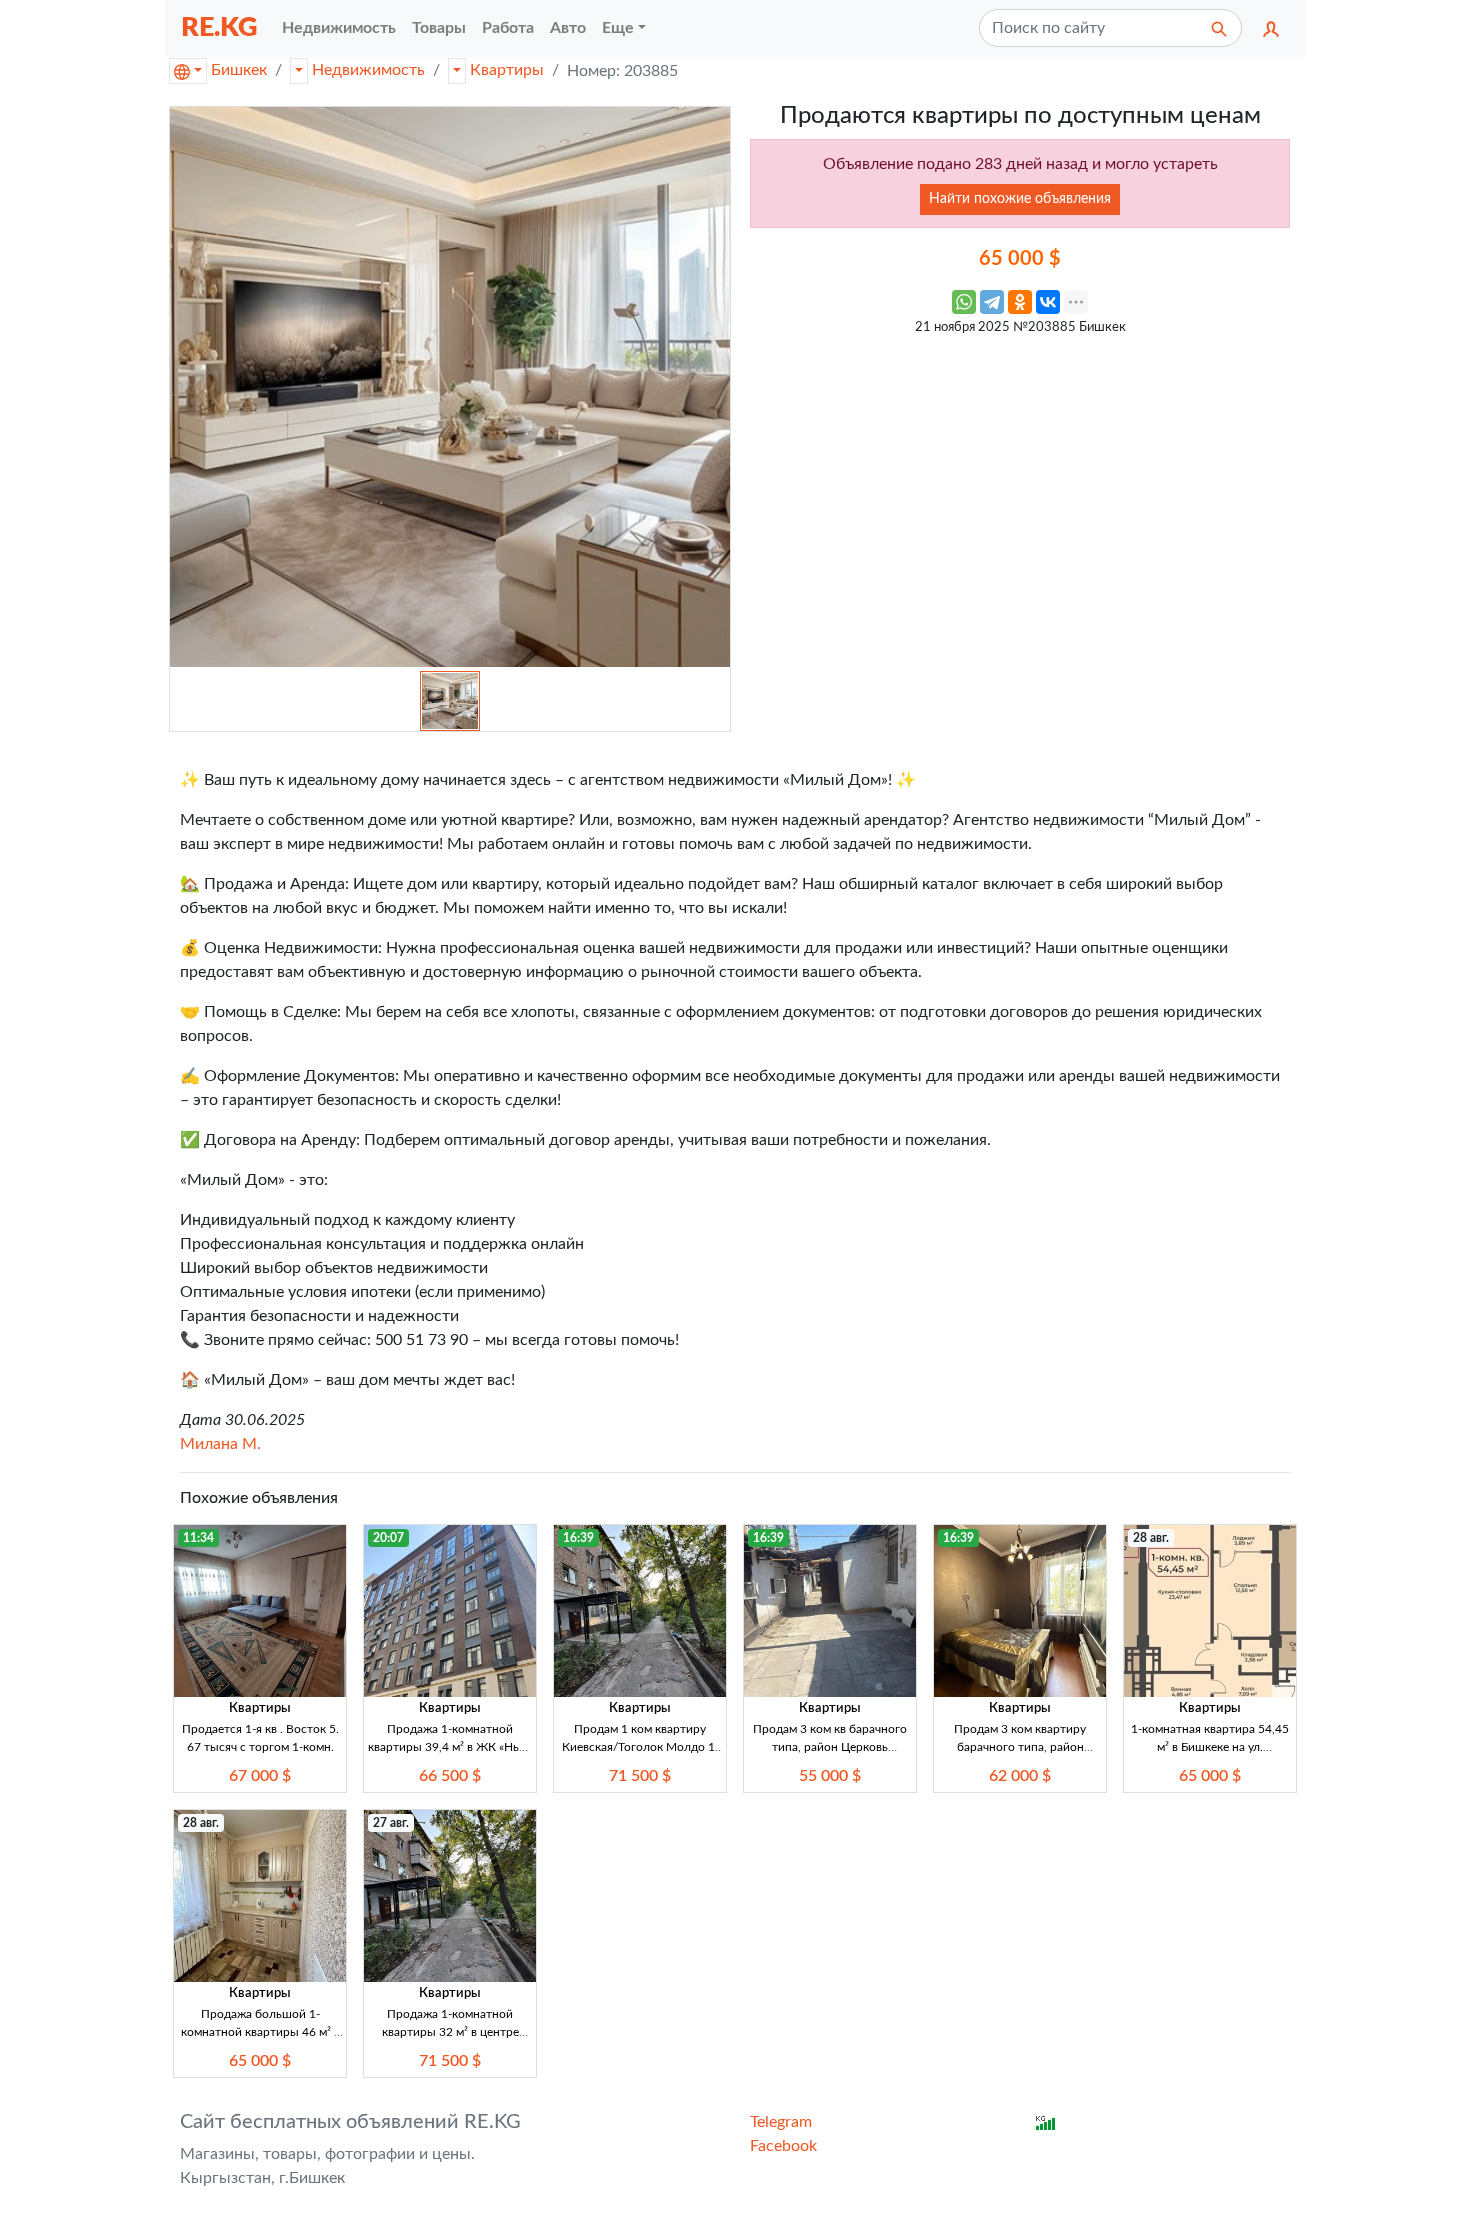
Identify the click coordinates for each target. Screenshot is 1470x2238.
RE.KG (219, 27)
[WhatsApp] (964, 302)
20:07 (388, 1538)
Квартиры (507, 70)
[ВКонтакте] (1048, 302)
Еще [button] (618, 28)
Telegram (781, 2122)
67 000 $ (260, 1776)
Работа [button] (508, 28)
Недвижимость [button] (339, 28)
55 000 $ (830, 1776)
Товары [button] (439, 28)
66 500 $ (450, 1776)
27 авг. (391, 1823)
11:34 (198, 1538)
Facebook (783, 2146)
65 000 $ (1210, 1776)
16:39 (578, 1538)
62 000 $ (1020, 1776)
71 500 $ (640, 1776)
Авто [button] (568, 28)
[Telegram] (992, 302)
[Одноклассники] (1020, 302)
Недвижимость (368, 70)
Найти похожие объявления (1020, 199)
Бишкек (239, 70)
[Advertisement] (1020, 486)
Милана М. (220, 1444)
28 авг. (1151, 1538)
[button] (1271, 28)
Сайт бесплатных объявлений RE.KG (350, 2122)
